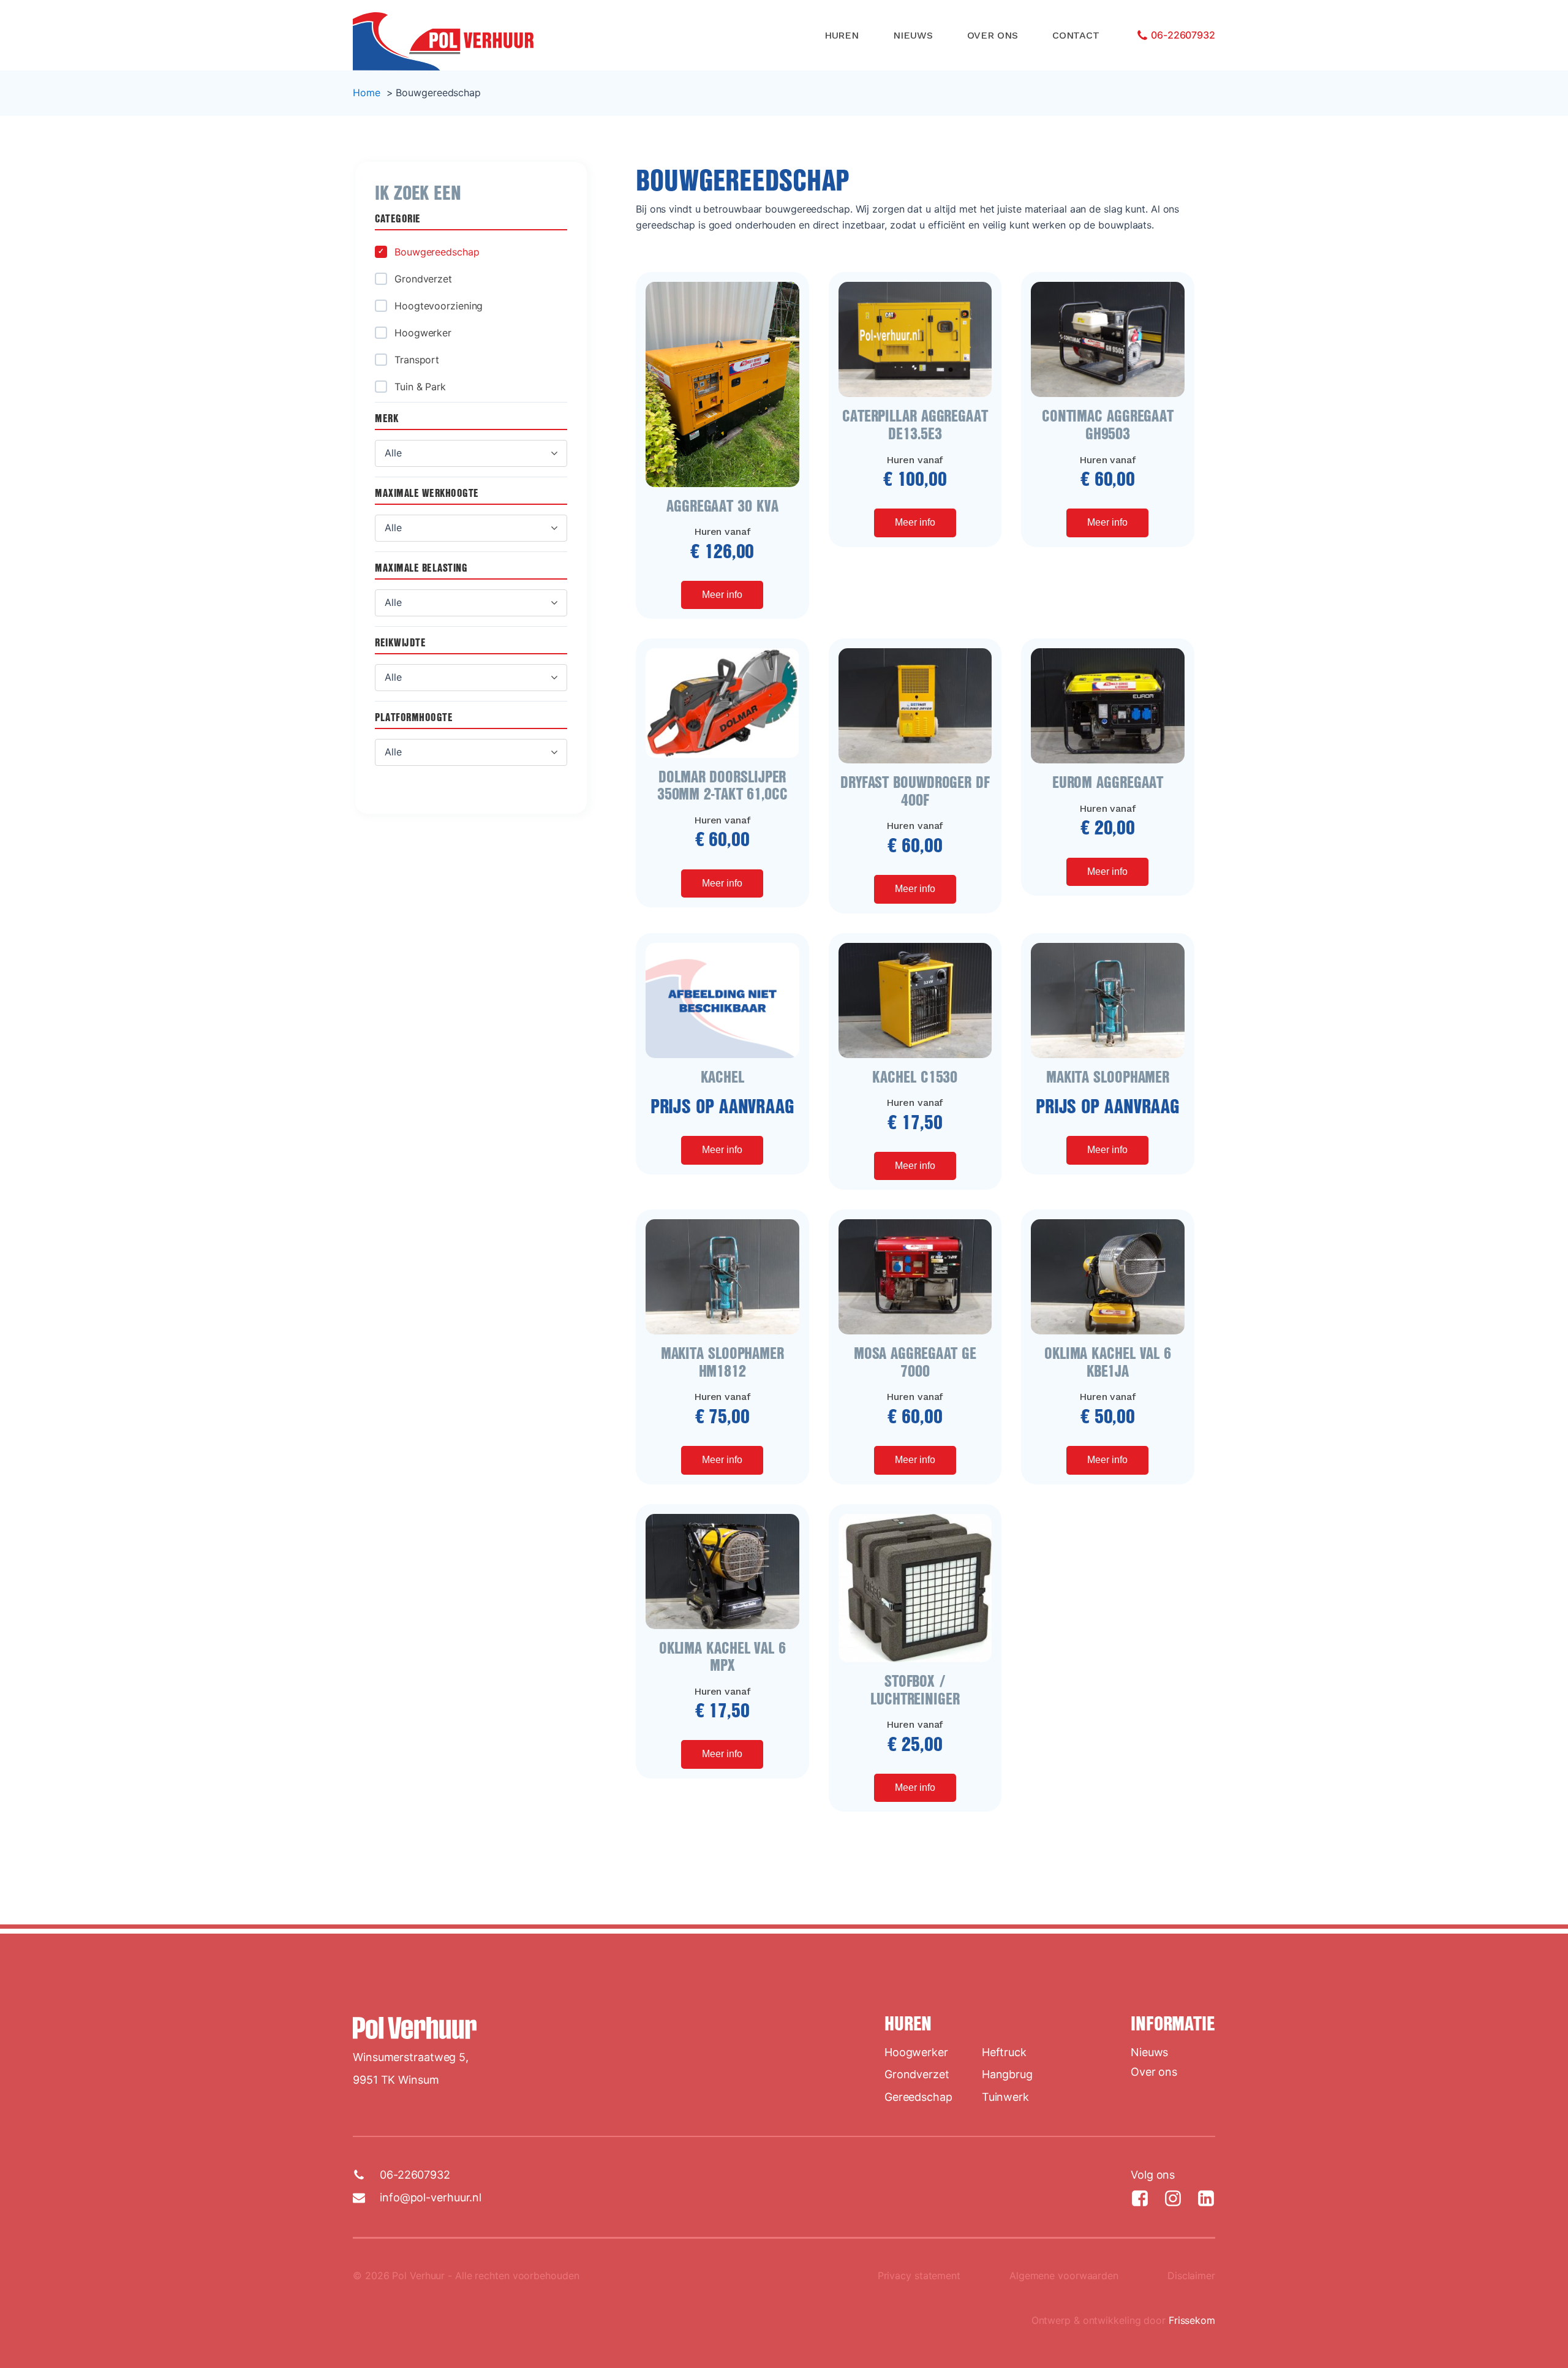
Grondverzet (423, 279)
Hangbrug (1007, 2074)
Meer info (722, 595)
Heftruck (1004, 2052)
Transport (417, 360)
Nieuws (913, 35)
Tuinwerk (1005, 2097)
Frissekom (1192, 2320)
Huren (842, 35)
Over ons (993, 35)
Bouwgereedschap (437, 252)
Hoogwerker (423, 333)
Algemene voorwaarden (1064, 2275)
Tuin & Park (420, 387)
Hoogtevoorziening (439, 306)
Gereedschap (918, 2097)
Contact (1076, 35)
